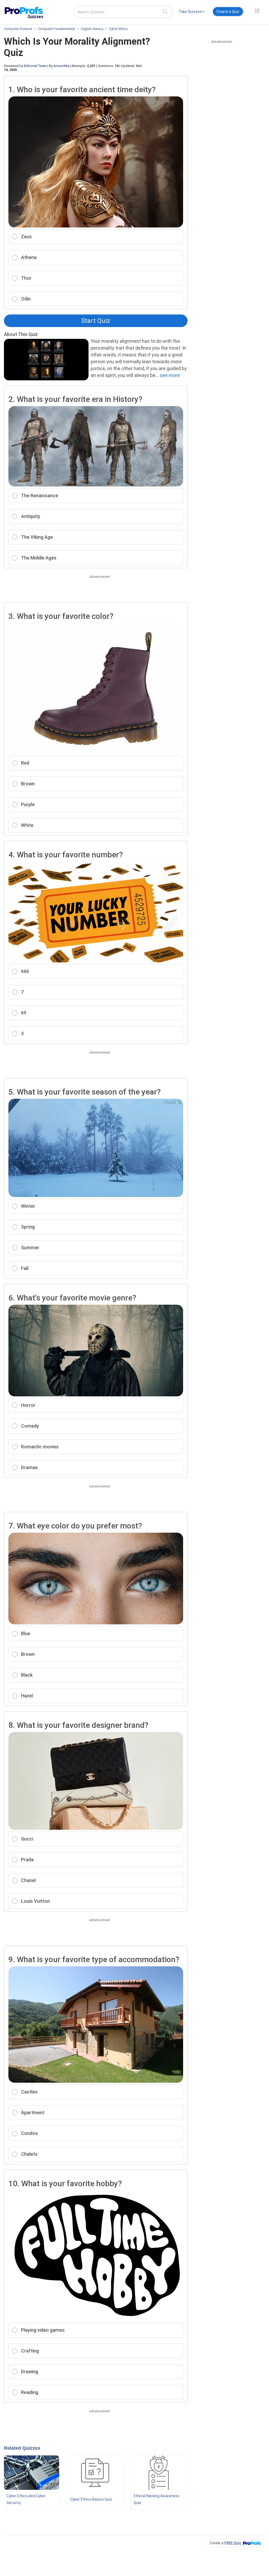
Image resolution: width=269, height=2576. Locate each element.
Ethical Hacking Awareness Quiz (157, 2499)
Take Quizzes (190, 12)
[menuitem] (192, 12)
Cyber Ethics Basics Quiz (91, 2499)
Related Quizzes (22, 2448)
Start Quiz (96, 321)
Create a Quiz (228, 12)
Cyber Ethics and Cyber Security (26, 2499)
